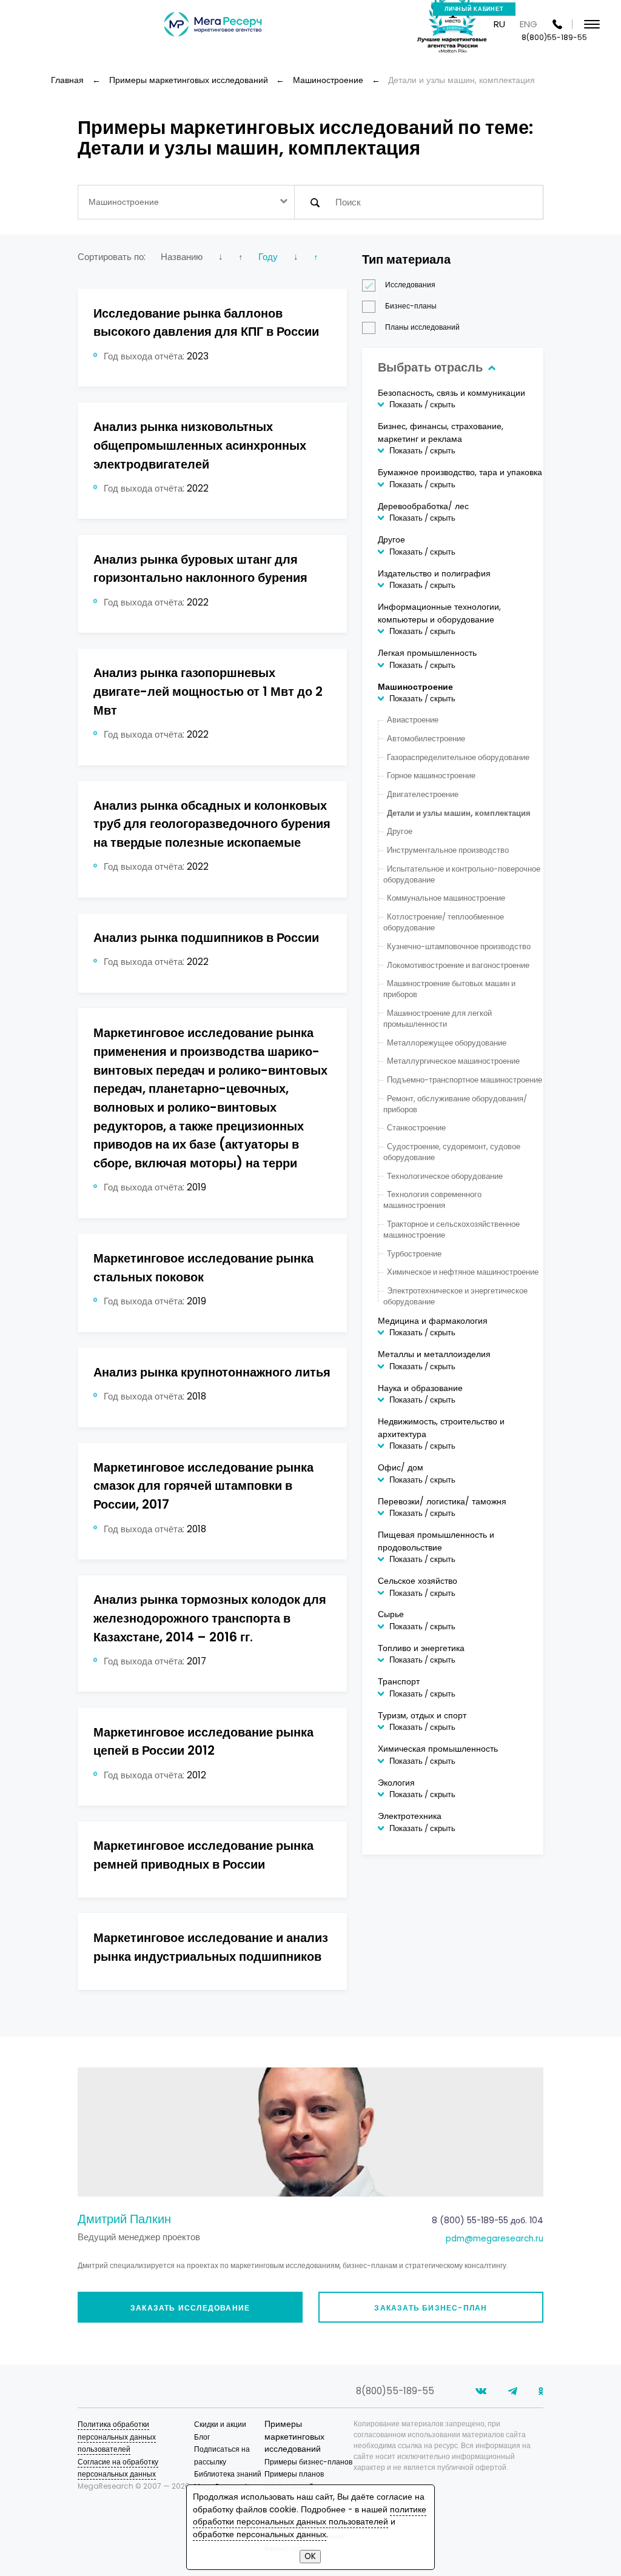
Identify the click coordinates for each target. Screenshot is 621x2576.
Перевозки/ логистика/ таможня (442, 1502)
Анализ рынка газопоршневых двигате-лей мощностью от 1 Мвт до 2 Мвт (208, 691)
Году (268, 257)
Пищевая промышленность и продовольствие (436, 1541)
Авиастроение (412, 720)
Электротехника (410, 1816)
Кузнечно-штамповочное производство (458, 946)
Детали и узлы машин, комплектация (458, 813)
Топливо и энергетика (421, 1648)
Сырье (391, 1614)
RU (499, 24)
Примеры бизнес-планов (308, 2462)
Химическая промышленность (438, 1749)
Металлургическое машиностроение (453, 1061)
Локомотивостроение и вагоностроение (458, 965)
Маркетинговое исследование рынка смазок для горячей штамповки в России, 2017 (203, 1486)
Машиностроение (415, 687)
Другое (391, 540)
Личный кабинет (474, 9)
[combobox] (186, 202)
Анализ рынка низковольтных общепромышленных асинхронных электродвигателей (200, 445)
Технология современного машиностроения (432, 1200)
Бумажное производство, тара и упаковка (460, 472)
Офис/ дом (401, 1468)
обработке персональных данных (260, 2534)
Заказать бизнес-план (431, 2308)
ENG (529, 24)
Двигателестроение (422, 794)
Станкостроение (416, 1128)
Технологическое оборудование (445, 1176)
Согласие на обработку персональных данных (118, 2468)
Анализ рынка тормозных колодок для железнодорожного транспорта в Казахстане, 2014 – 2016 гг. (210, 1618)
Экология (396, 1783)
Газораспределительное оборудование (458, 757)
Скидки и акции (220, 2424)
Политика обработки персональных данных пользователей (117, 2437)
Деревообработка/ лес (423, 506)
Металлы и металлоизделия (434, 1354)
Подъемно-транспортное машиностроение (464, 1080)
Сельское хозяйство (418, 1581)
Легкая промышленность (427, 653)
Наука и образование (420, 1388)
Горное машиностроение (431, 776)
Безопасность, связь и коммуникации (451, 393)
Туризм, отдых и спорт (422, 1716)
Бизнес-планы (411, 306)
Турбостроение (414, 1254)
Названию (182, 257)
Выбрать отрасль (432, 367)
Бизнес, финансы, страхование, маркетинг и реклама (441, 432)
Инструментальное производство (448, 850)
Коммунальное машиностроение (446, 898)
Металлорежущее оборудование (446, 1043)
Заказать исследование (190, 2308)
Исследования (410, 285)
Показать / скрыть (422, 405)
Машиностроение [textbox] (124, 202)
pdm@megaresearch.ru (495, 2239)
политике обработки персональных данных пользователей (310, 2516)
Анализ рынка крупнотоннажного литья (212, 1372)
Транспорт (399, 1682)
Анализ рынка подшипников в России (206, 938)
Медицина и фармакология (433, 1321)
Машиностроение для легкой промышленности (437, 1019)
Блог (202, 2437)
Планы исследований (422, 327)
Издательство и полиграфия (434, 574)
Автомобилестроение (426, 739)
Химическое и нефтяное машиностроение (462, 1272)
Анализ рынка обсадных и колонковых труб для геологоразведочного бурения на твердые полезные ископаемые (212, 824)
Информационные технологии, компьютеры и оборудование (439, 613)
